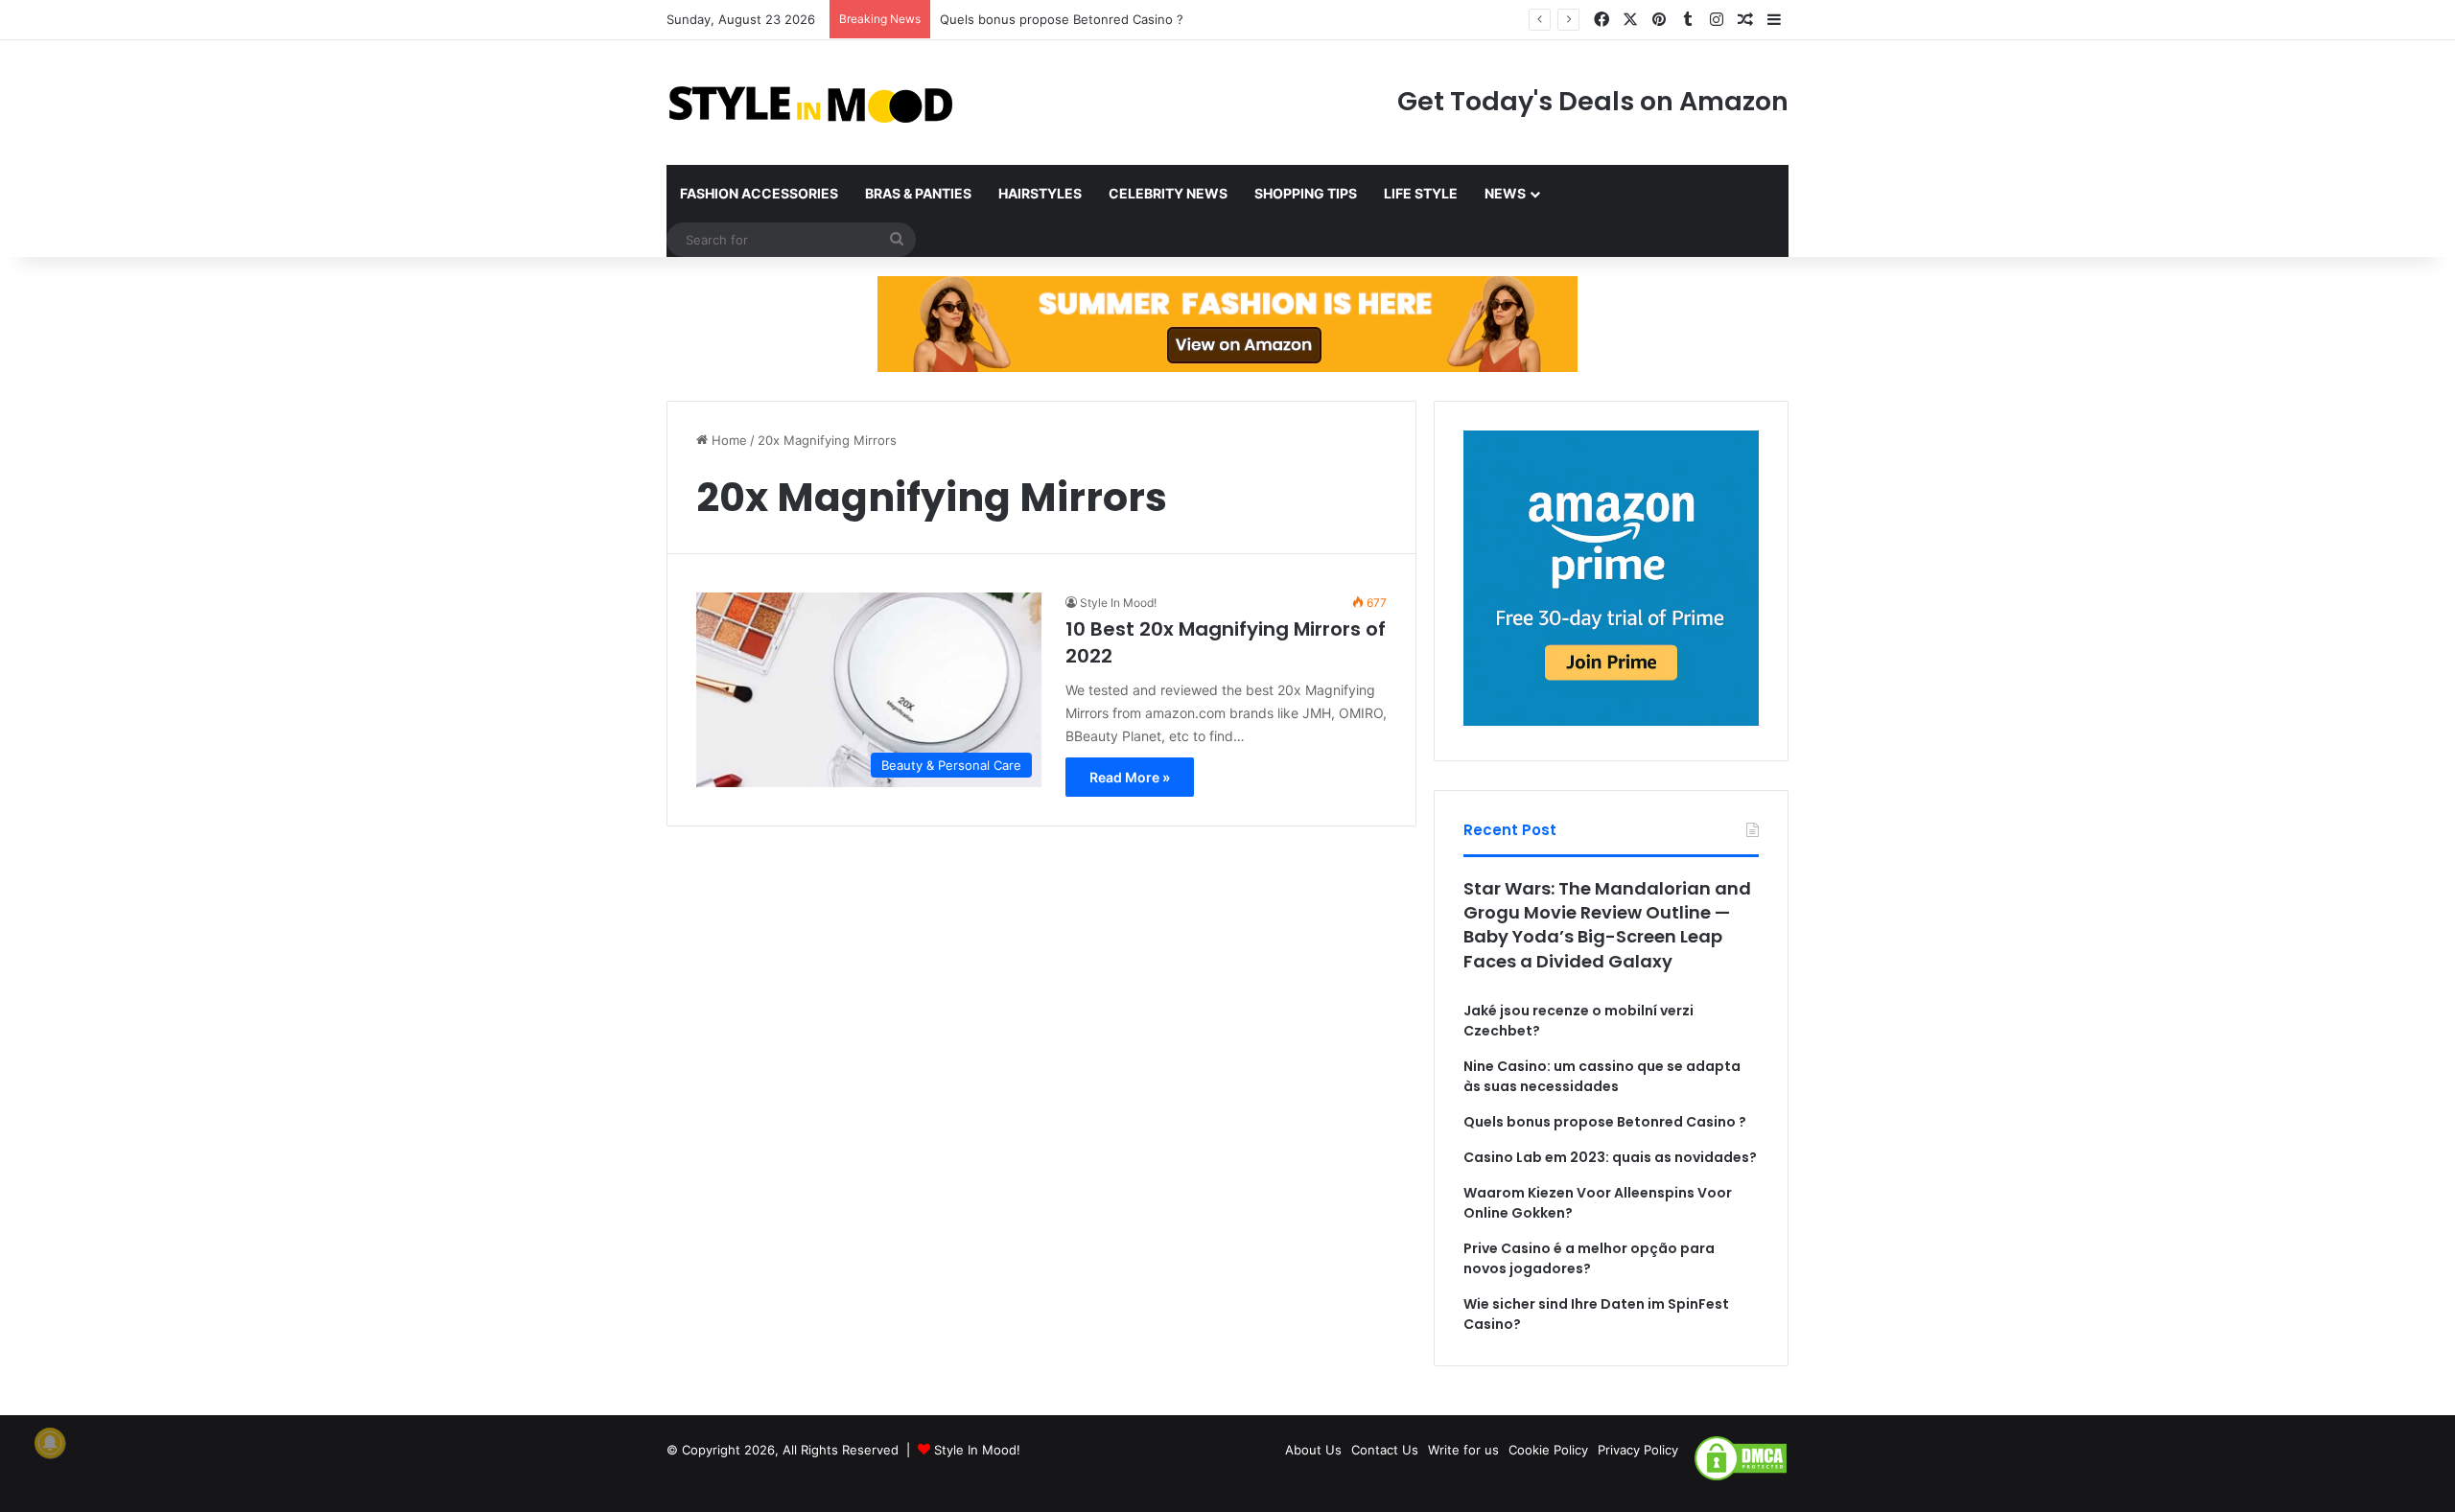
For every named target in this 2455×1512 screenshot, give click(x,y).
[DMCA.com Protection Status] (1741, 1477)
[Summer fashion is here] (1227, 323)
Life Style (1421, 193)
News (1505, 193)
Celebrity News (1168, 193)
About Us (1313, 1450)
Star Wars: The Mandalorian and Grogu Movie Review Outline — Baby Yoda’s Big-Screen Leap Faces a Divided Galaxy (1607, 925)
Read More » (1130, 777)
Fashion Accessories (759, 193)
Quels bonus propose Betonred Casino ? (1062, 19)
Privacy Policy (1638, 1450)
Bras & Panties (918, 193)
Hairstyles (1040, 193)
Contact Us (1385, 1450)
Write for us (1463, 1450)
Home (727, 440)
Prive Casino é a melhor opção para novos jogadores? (1589, 1258)
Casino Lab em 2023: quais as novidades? (1610, 1157)
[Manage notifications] (50, 1443)
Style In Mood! (1118, 603)
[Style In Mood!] (810, 103)
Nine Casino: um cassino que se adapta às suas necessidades (1602, 1076)
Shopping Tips (1306, 193)
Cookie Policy (1548, 1450)
